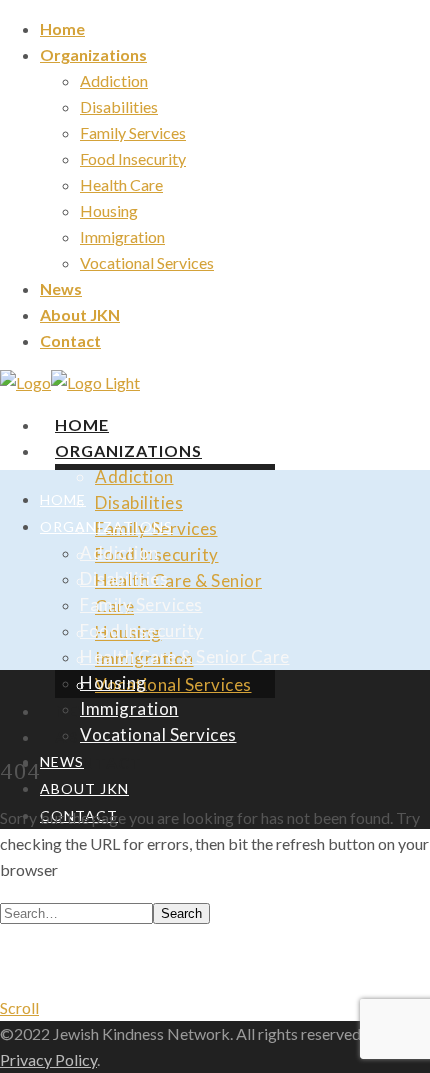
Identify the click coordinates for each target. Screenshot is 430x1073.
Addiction (114, 80)
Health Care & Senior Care (185, 656)
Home (62, 28)
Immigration (122, 236)
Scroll (19, 1007)
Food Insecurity (133, 158)
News (61, 288)
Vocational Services (147, 262)
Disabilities (119, 106)
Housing (109, 210)
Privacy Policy (48, 1059)
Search (181, 913)
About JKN (80, 314)
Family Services (133, 132)
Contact (98, 762)
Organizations (93, 54)
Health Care (121, 184)
